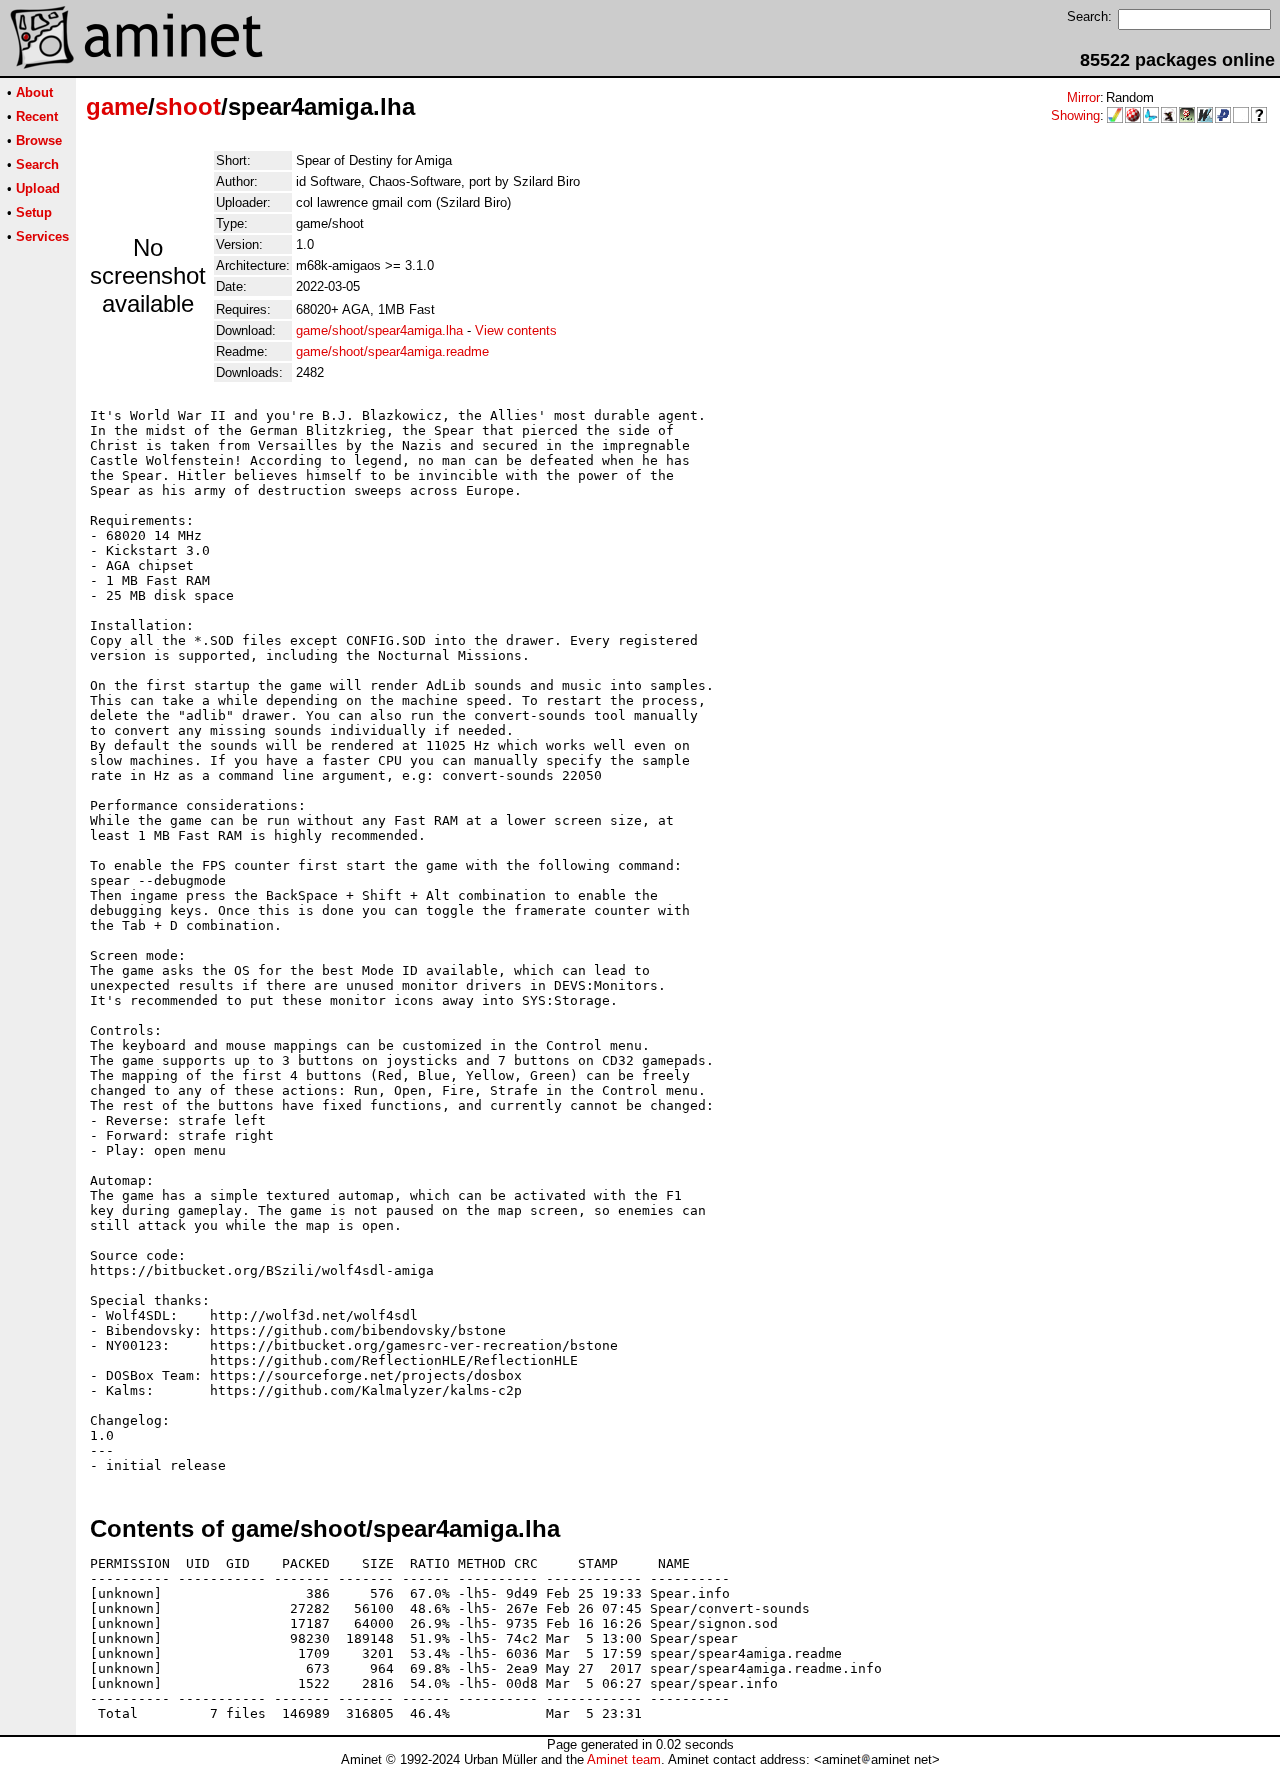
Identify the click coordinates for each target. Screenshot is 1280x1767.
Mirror (1083, 97)
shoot (188, 106)
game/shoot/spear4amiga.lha (379, 330)
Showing (1075, 115)
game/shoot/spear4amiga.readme (392, 351)
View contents (516, 330)
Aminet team (624, 1759)
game (117, 106)
